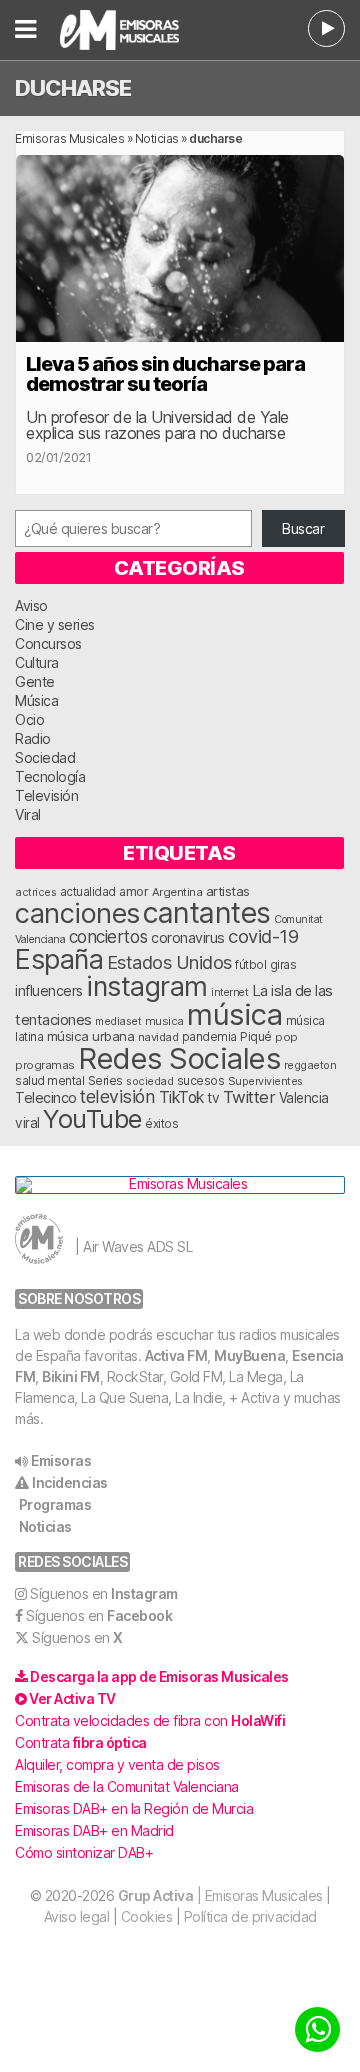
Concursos (48, 643)
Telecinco (46, 1097)
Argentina (177, 892)
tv (213, 1098)
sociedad (149, 1081)
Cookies (147, 1916)
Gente (35, 681)
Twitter (249, 1097)
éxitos (161, 1124)
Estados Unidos (169, 962)
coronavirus (188, 937)
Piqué (256, 1036)
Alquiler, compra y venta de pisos (117, 1764)
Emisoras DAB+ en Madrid (94, 1830)
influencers (49, 990)
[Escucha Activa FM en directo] (326, 28)
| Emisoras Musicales (220, 1895)
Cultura (37, 662)
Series (105, 1081)
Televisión (46, 795)
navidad (158, 1037)
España (59, 959)
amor (133, 891)
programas (45, 1065)
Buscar (303, 528)
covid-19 (263, 936)
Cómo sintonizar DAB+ (84, 1852)
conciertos (108, 936)
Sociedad (45, 757)
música (234, 1014)
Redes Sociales (179, 1058)
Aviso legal (77, 1916)
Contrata (81, 1742)
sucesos (201, 1080)
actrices (35, 892)
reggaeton (310, 1065)
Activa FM (176, 1355)
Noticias (157, 138)
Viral (28, 814)
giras (283, 965)
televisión (117, 1096)
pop (286, 1037)
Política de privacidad (250, 1916)
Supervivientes (265, 1081)
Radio (33, 738)
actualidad (88, 892)
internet (229, 992)
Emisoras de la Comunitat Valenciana (127, 1786)
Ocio (29, 719)
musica (164, 1021)
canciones (77, 913)
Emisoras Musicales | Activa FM (129, 30)
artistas (228, 891)
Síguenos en (104, 1593)
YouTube (92, 1118)
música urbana (91, 1036)
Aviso (31, 605)
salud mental (49, 1081)
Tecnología (50, 776)
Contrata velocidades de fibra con (150, 1720)
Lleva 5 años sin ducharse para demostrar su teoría (165, 374)
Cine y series (55, 624)
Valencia (304, 1098)
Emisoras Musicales (69, 138)
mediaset (118, 1021)
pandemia (209, 1037)
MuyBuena (249, 1355)
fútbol (250, 965)
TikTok (181, 1097)
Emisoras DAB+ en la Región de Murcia (134, 1808)
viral (27, 1123)
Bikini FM (71, 1376)
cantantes (207, 912)
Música (36, 700)
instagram (147, 986)
